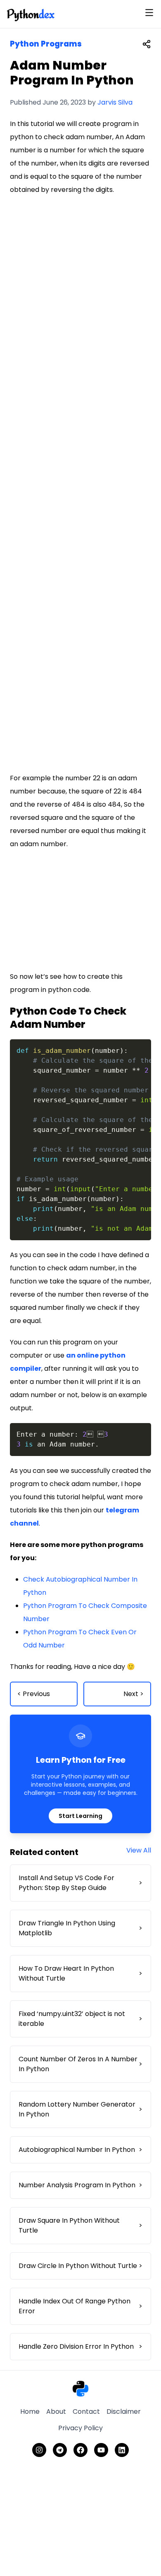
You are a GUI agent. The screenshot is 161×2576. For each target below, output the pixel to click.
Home (30, 2411)
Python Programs (46, 44)
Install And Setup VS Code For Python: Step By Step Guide (80, 1883)
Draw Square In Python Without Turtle (80, 2225)
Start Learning (80, 1816)
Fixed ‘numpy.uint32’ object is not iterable (80, 2019)
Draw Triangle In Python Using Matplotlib (80, 1928)
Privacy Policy (80, 2428)
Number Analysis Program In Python (80, 2185)
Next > (134, 1694)
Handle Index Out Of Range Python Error (80, 2306)
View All (139, 1850)
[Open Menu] (149, 13)
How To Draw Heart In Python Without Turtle (80, 1973)
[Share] (147, 44)
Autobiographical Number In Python (80, 2150)
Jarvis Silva (115, 102)
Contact (86, 2411)
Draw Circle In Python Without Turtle (80, 2266)
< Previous (34, 1694)
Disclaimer (124, 2411)
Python (31, 14)
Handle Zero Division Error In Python (80, 2346)
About (56, 2411)
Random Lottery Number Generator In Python (80, 2109)
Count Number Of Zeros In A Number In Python (80, 2064)
